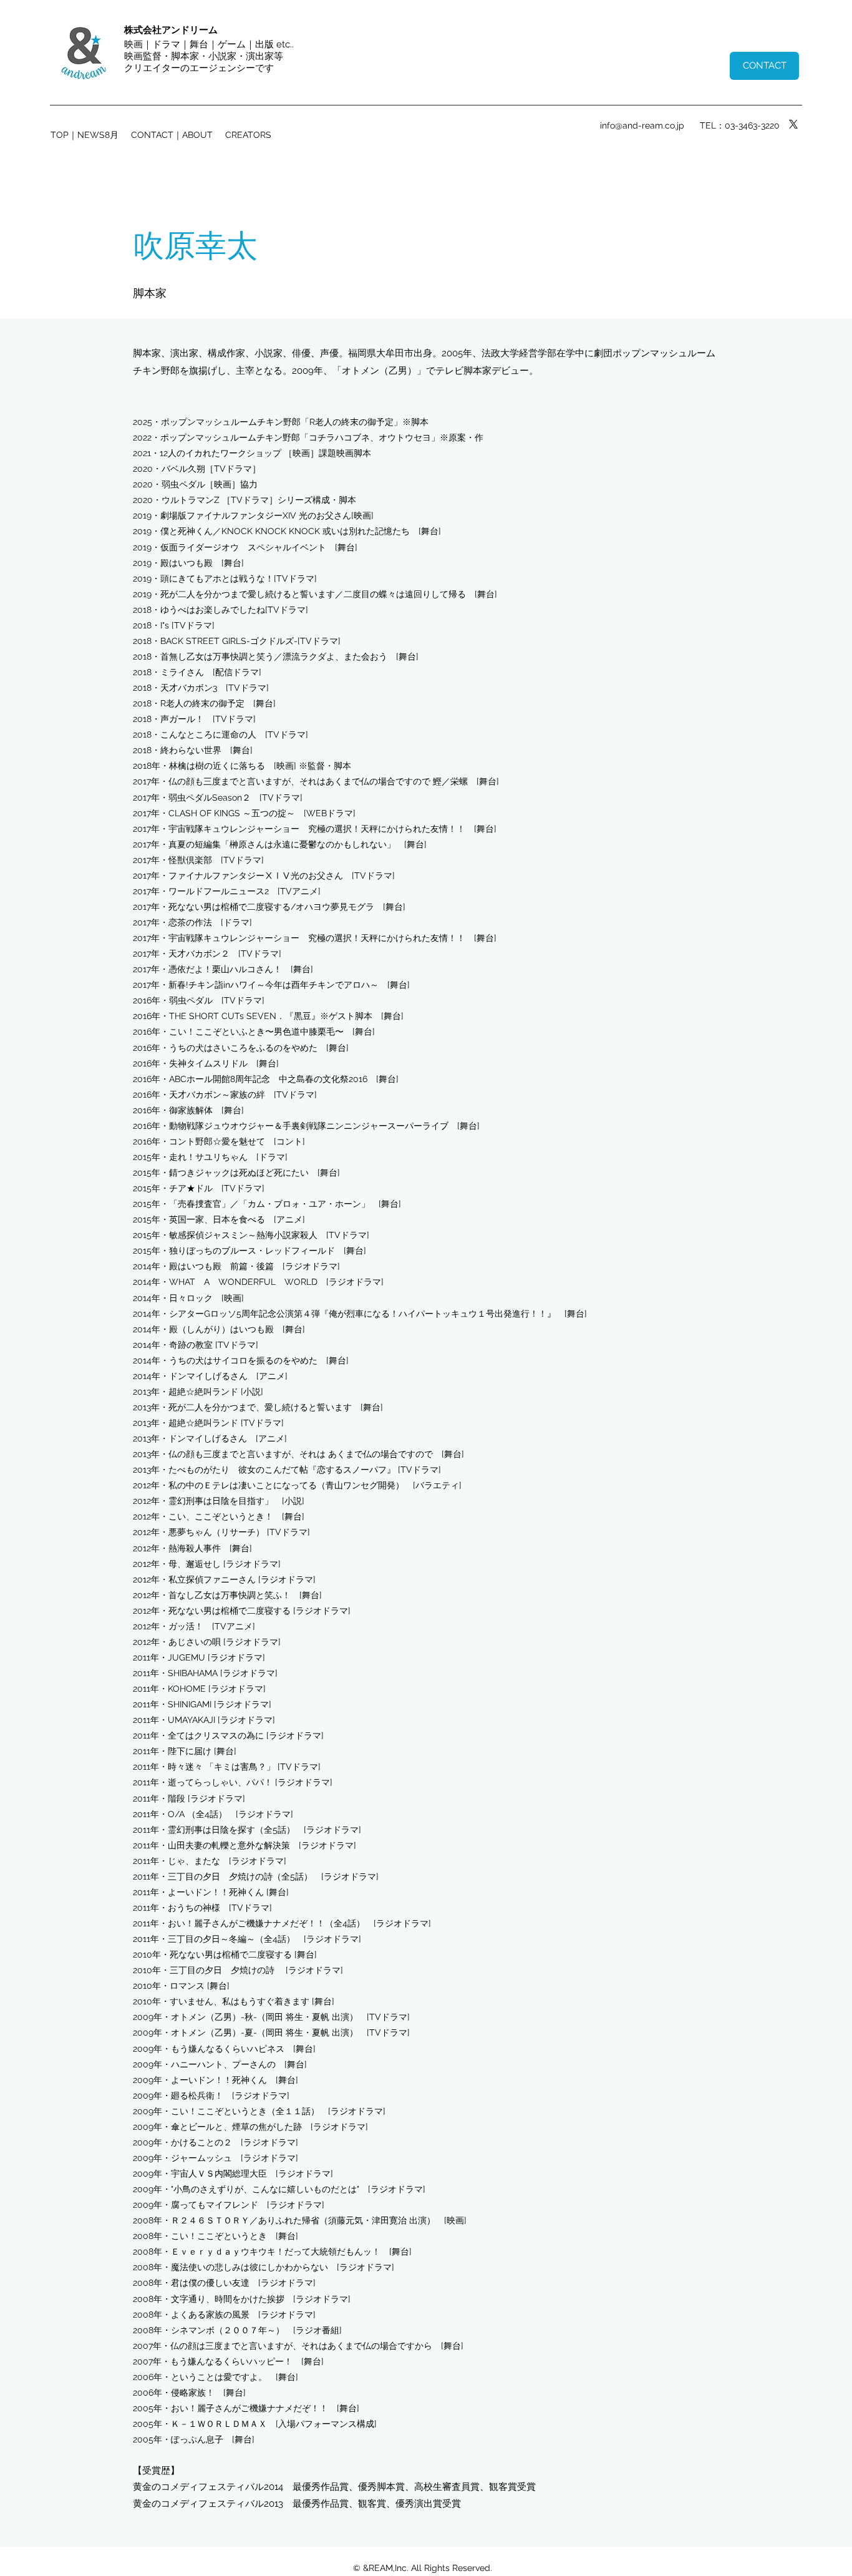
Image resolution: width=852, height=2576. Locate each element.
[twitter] (793, 124)
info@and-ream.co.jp (642, 125)
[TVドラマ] (193, 625)
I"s (166, 625)
